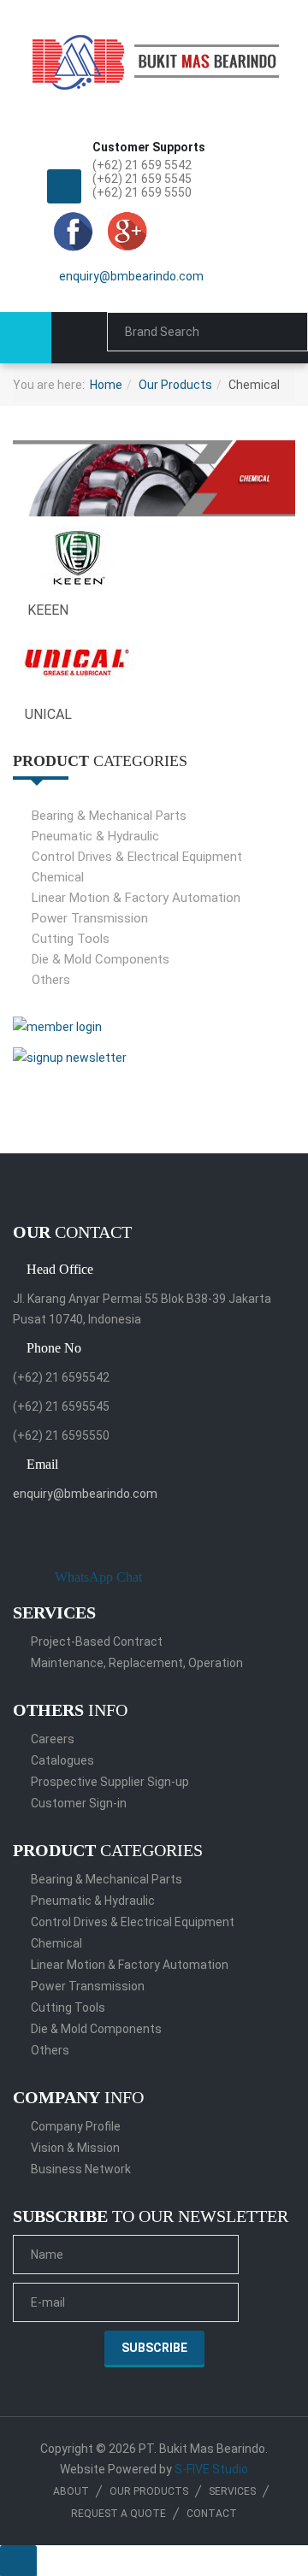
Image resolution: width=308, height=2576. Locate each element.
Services (232, 2491)
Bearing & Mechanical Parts (109, 816)
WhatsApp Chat (98, 1577)
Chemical (58, 877)
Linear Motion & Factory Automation (136, 898)
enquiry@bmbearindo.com (131, 276)
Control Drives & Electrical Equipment (137, 857)
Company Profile (76, 2126)
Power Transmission (90, 918)
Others (51, 980)
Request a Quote (118, 2514)
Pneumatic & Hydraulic (95, 836)
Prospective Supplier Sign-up (110, 1782)
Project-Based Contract (97, 1642)
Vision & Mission (75, 2148)
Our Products (175, 385)
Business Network (81, 2169)
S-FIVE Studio (211, 2469)
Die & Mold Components (101, 959)
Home (106, 385)
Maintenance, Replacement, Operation (137, 1663)
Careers (53, 1739)
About (71, 2491)
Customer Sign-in (79, 1803)
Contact (212, 2514)
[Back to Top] (18, 2561)
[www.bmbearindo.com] (154, 53)
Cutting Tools (71, 939)
